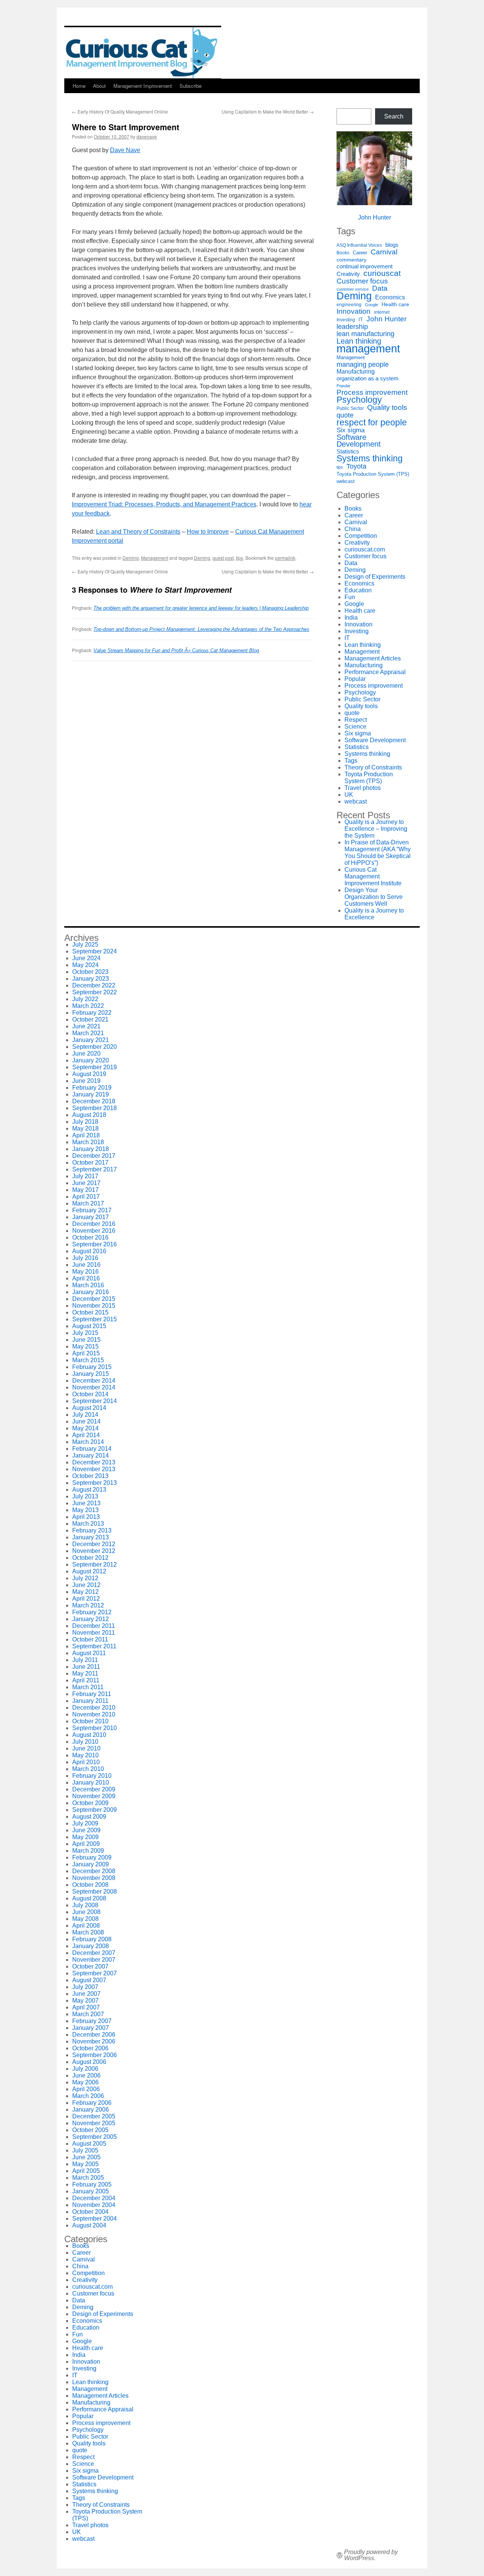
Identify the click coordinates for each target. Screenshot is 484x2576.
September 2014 (95, 1401)
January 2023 (91, 979)
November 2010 (94, 1714)
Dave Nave (125, 150)
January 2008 (91, 1946)
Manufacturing (356, 371)
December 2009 (94, 1789)
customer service (353, 289)
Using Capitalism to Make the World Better (268, 111)
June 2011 (86, 1667)
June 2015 (86, 1340)
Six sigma (351, 430)
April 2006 (86, 2089)
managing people (363, 364)
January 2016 (91, 1292)
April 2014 (86, 1435)
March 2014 (88, 1442)
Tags (351, 761)
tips (240, 558)
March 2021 (88, 1033)
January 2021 (91, 1040)
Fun (350, 597)
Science (355, 727)
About (99, 86)
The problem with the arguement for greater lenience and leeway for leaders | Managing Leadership (201, 608)
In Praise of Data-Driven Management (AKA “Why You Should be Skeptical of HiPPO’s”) (378, 853)
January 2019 (91, 1094)
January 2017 (91, 1217)
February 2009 (92, 1857)
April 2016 (86, 1278)
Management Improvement (143, 86)
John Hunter (375, 217)
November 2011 (94, 1633)
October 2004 (90, 2212)
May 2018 (85, 1128)
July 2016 (85, 1258)
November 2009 (94, 1796)
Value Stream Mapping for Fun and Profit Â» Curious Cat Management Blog (176, 650)
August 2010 (89, 1735)
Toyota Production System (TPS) (373, 474)
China (353, 529)
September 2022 (95, 992)
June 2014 (86, 1421)
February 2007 (92, 2021)
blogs (392, 245)
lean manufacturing (365, 334)
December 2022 (94, 985)
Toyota (356, 466)
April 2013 (86, 1517)
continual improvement (365, 266)
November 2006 (94, 2041)
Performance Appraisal (375, 672)
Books (343, 253)
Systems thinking (370, 458)
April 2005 (86, 2171)
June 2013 (86, 1503)
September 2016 (95, 1244)
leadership (352, 327)
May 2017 (85, 1190)
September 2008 (95, 1892)
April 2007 (86, 2007)
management (368, 349)
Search (394, 116)
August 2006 (89, 2062)
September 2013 (95, 1483)
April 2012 (86, 1599)
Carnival (384, 252)
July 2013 (85, 1496)
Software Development (359, 441)
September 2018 (95, 1108)
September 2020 (95, 1047)
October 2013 (90, 1476)
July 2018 (85, 1122)
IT (361, 320)
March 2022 (88, 1006)
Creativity (348, 274)
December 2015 (94, 1299)
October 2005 (90, 2130)
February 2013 (92, 1530)
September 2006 (95, 2055)
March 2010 (88, 1769)
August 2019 (89, 1074)
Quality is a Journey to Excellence (374, 914)
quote (345, 415)
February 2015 (92, 1367)
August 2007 (89, 1980)
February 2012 (92, 1612)
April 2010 (86, 1762)
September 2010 (95, 1728)
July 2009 (85, 1823)
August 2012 (89, 1571)
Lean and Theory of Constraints (138, 532)
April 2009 (86, 1844)
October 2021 (90, 1019)
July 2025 (85, 945)
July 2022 (85, 999)
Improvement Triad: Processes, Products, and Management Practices (164, 504)
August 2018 (89, 1115)
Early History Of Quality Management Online (120, 111)
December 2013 (94, 1462)
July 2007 (85, 1987)
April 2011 (86, 1680)
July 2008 (85, 1905)
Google (372, 305)
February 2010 (92, 1776)
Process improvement (372, 392)
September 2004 (95, 2219)
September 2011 (94, 1646)
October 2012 (90, 1558)
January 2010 (91, 1782)
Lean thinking (359, 341)
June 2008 (86, 1912)
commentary (351, 260)
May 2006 (85, 2082)
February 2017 (92, 1210)
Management (155, 558)
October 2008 (90, 1885)
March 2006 (88, 2096)
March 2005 (88, 2178)
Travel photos (363, 788)
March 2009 (88, 1851)
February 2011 (92, 1694)
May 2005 (85, 2164)
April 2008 (86, 1926)
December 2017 (94, 1156)
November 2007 (94, 1960)
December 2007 (94, 1953)
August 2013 (89, 1490)
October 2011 (90, 1639)
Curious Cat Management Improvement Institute (373, 876)
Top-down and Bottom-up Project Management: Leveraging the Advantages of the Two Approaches (201, 629)
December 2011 (94, 1626)
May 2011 (85, 1673)
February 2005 (92, 2184)
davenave (147, 136)
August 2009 (89, 1817)
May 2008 (85, 1919)
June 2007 (86, 1994)
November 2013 (94, 1469)
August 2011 (89, 1653)
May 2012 (85, 1592)
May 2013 (85, 1510)
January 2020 (91, 1060)
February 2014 (92, 1449)
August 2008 (89, 1898)
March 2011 (88, 1687)
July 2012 (85, 1578)
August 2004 (89, 2225)
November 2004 (94, 2205)
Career (360, 253)
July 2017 (85, 1176)
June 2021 (86, 1026)
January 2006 (91, 2110)
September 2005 (95, 2137)
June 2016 (86, 1265)
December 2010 (94, 1708)
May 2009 (85, 1837)
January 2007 (91, 2028)
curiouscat (382, 273)
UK (349, 795)
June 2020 (86, 1054)
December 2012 (94, 1544)
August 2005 (89, 2144)
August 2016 (89, 1251)
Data (380, 288)
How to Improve (208, 532)
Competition (361, 536)
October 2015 (90, 1312)
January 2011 (90, 1701)
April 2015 (86, 1353)
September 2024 (95, 951)
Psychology (359, 400)
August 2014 (89, 1408)
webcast (346, 481)
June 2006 (86, 2075)
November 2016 (94, 1231)
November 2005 (94, 2123)
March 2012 (88, 1605)
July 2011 (85, 1660)
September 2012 (95, 1564)
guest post (223, 558)
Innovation (354, 311)
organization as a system (368, 378)
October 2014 (90, 1394)
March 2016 (88, 1285)
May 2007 (85, 2001)
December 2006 (94, 2035)
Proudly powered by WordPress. (371, 2555)
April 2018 (86, 1135)
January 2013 (91, 1537)
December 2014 (94, 1381)
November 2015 (94, 1306)
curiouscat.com (365, 549)
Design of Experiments (375, 577)
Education (358, 590)
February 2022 (92, 1013)
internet (382, 312)
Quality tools (387, 408)
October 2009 (90, 1803)
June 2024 (86, 958)
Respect (356, 720)
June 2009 (86, 1830)
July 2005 (85, 2150)
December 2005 (94, 2116)
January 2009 (91, 1864)
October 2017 (90, 1163)
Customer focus (362, 281)
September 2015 (95, 1319)
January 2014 (91, 1455)
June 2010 (86, 1748)
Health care (395, 304)
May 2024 (85, 965)
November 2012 (94, 1551)
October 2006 (90, 2048)
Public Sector (350, 408)
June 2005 (86, 2157)
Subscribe (191, 86)
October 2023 (90, 972)
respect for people (372, 422)
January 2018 (91, 1149)
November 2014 (94, 1387)
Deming (131, 558)
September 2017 (95, 1169)
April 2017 (86, 1197)
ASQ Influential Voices (359, 245)
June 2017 (86, 1183)
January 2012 (91, 1619)
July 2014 (85, 1415)
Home (79, 86)
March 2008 (88, 1932)
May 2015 (85, 1346)
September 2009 (95, 1810)
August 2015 (89, 1326)
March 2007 (88, 2014)
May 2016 (85, 1272)
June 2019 (86, 1081)
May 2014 (85, 1428)
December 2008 (94, 1871)
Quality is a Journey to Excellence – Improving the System (376, 829)
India (351, 618)
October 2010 (90, 1721)
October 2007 (90, 1966)
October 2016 (90, 1237)
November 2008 (94, 1878)
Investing (346, 320)
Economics (390, 297)
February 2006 (92, 2103)
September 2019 (95, 1067)
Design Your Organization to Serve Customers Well (374, 897)
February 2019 (92, 1088)
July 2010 (85, 1742)
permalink (285, 558)
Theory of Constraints (373, 767)
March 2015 (88, 1360)
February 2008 (92, 1939)
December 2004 (94, 2198)
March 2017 (88, 1203)
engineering (349, 305)
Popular (344, 386)
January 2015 (91, 1374)
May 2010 (85, 1755)
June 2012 (86, 1585)
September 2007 (95, 1973)
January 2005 (91, 2191)
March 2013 (88, 1524)
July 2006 (85, 2069)
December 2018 (94, 1101)
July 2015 (85, 1333)
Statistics (348, 452)
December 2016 (94, 1224)
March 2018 (88, 1142)
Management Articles (373, 658)
